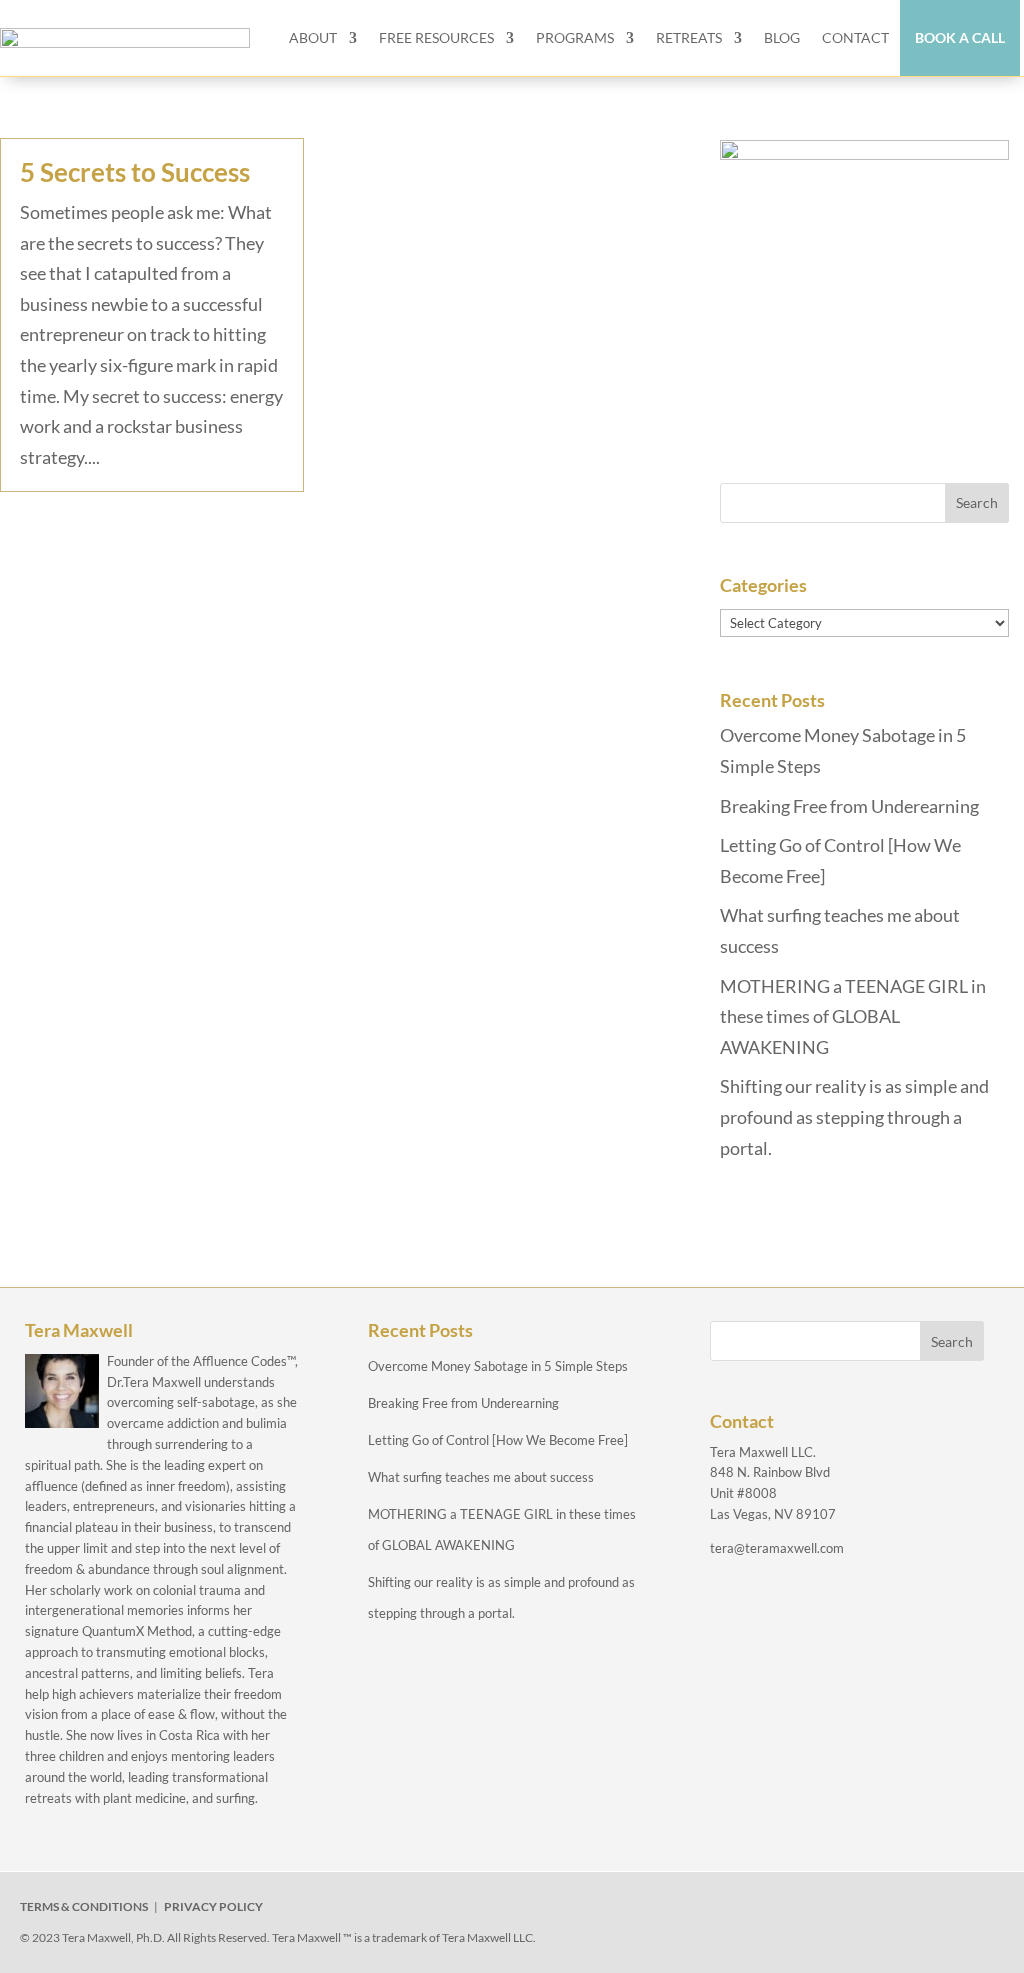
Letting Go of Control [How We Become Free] (498, 1440)
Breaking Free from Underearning (849, 806)
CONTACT (855, 37)
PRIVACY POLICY (213, 1906)
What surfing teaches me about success (481, 1477)
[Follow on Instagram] (823, 1911)
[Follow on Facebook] (731, 1911)
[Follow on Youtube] (869, 1911)
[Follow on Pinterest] (915, 1911)
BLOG (782, 37)
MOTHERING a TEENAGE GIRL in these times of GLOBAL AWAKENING (853, 1016)
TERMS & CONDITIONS (84, 1906)
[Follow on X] (777, 1911)
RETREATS (689, 37)
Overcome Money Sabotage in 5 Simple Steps (498, 1366)
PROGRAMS (575, 37)
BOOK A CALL (960, 37)
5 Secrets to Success (135, 172)
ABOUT (313, 37)
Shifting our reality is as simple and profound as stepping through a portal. (854, 1116)
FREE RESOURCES (436, 37)
